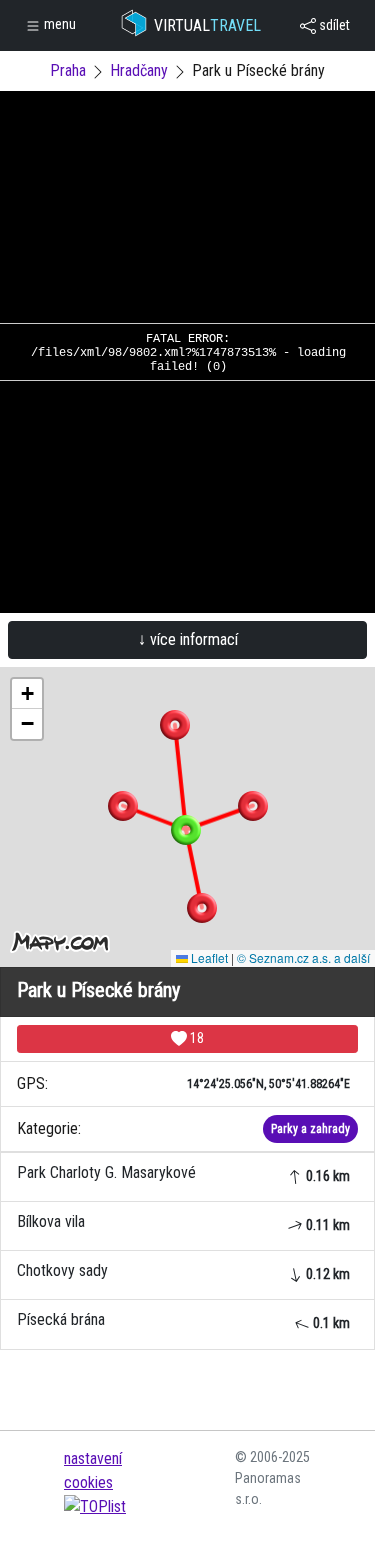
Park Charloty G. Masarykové (183, 1173)
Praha (68, 70)
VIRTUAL (207, 25)
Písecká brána (183, 1320)
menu (58, 24)
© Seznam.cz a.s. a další (303, 957)
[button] (175, 725)
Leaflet (208, 957)
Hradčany (139, 70)
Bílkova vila (183, 1222)
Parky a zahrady (310, 1129)
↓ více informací (188, 639)
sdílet (333, 25)
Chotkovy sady (183, 1271)
